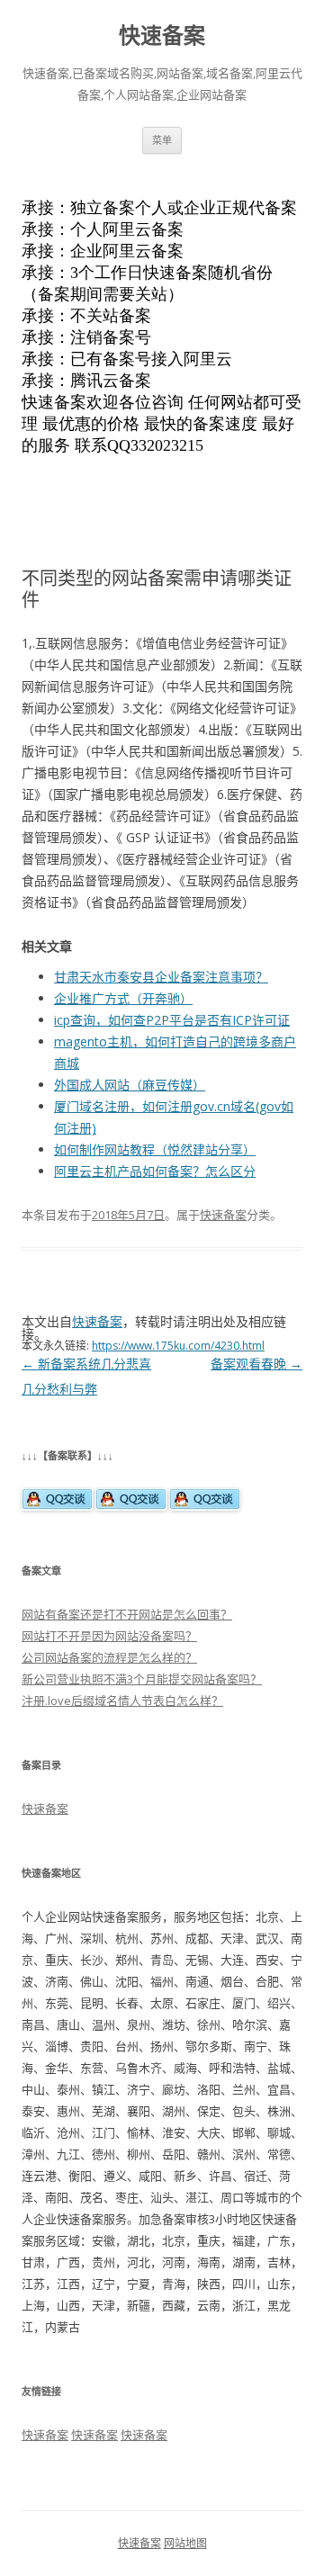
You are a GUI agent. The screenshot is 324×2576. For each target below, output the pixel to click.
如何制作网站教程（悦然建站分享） (155, 1149)
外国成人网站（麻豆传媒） (130, 1085)
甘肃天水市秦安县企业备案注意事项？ (161, 977)
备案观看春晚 (256, 1364)
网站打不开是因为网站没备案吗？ (109, 1636)
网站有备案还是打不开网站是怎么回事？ (127, 1614)
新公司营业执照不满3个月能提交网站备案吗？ (142, 1679)
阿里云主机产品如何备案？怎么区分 (155, 1171)
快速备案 (162, 36)
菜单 (162, 140)
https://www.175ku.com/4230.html (178, 1346)
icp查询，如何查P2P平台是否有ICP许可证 (172, 1020)
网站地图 (185, 2543)
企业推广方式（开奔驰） (123, 998)
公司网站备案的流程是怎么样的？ (109, 1657)
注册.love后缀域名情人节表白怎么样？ (122, 1701)
